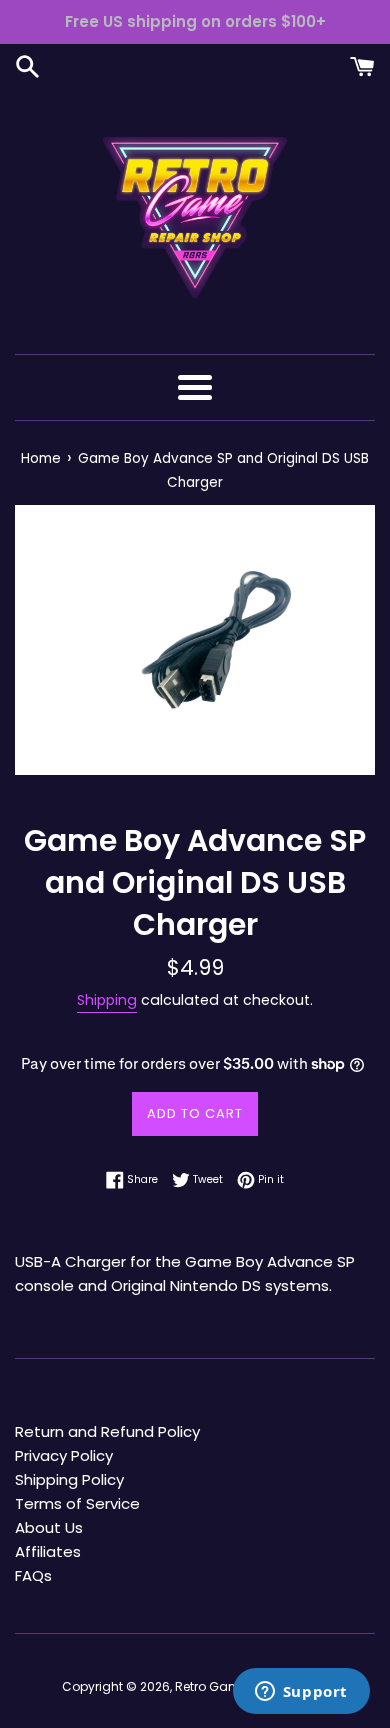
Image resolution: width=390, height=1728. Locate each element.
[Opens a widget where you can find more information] (301, 1693)
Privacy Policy (64, 1455)
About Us (49, 1527)
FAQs (33, 1575)
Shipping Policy (69, 1479)
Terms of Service (77, 1503)
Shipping (107, 1000)
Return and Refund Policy (107, 1431)
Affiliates (48, 1551)
